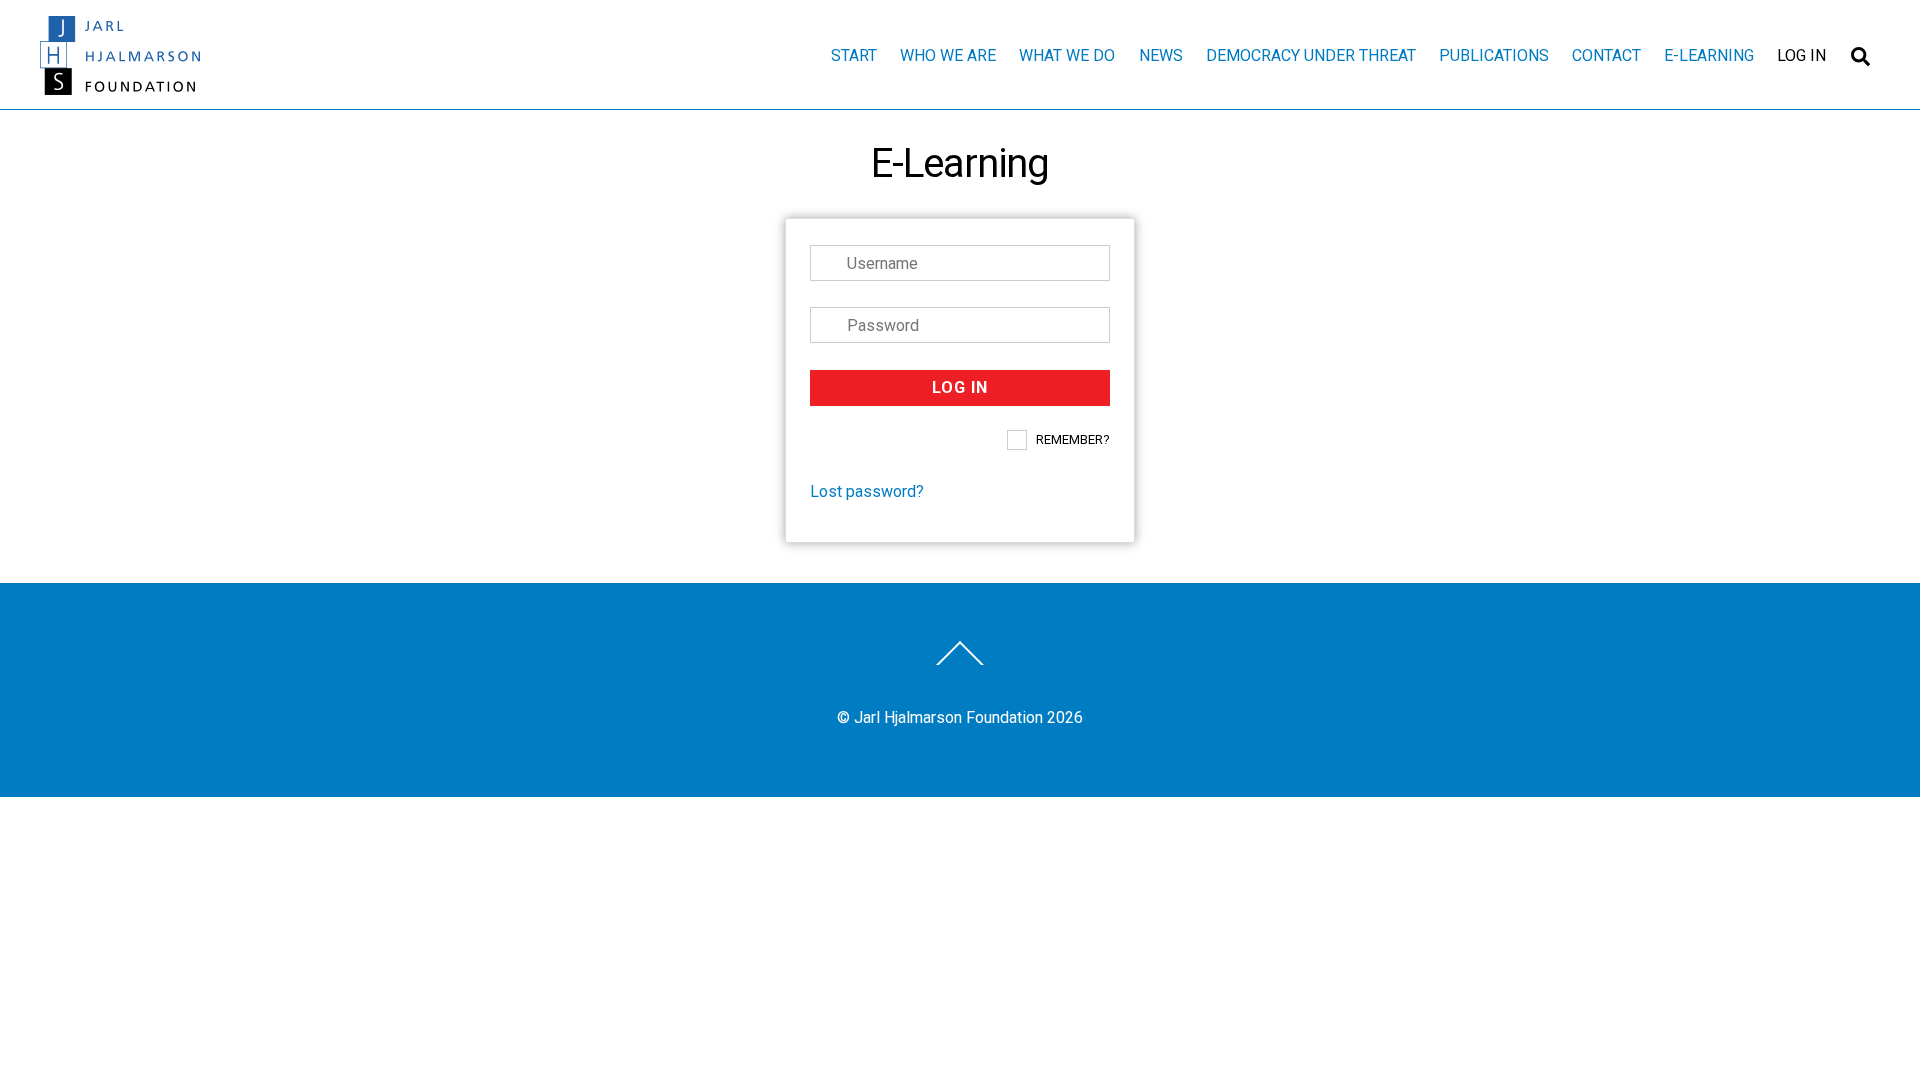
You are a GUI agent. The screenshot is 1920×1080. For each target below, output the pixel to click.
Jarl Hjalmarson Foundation (948, 717)
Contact (1606, 55)
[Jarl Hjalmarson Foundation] (120, 86)
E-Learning (1709, 55)
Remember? (1073, 439)
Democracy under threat (1311, 55)
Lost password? (867, 491)
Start (854, 55)
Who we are (948, 55)
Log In (1801, 55)
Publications (1494, 55)
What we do (1067, 55)
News (1161, 55)
